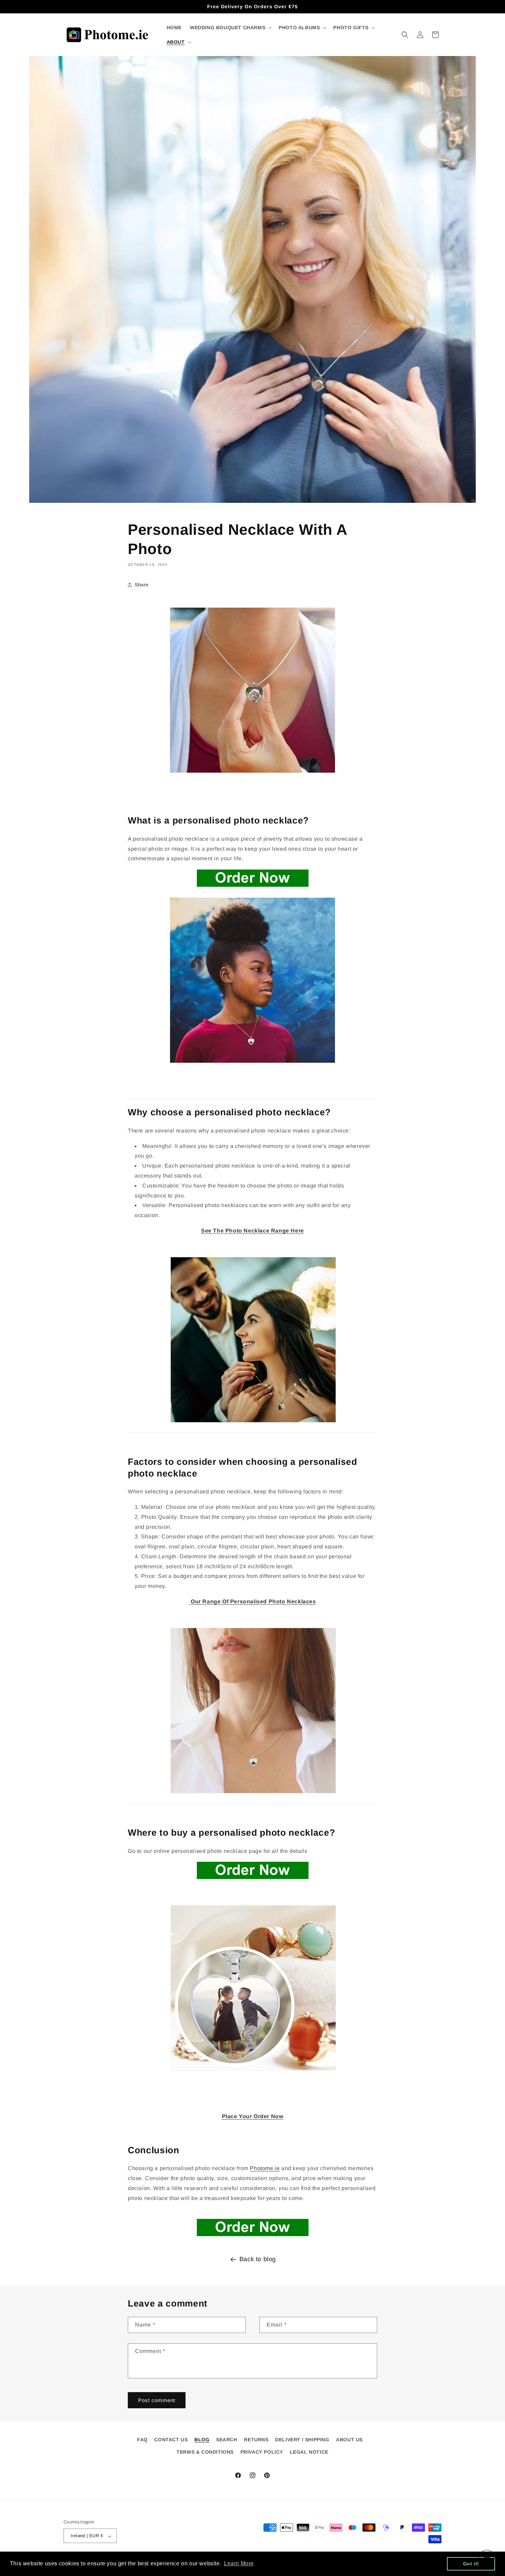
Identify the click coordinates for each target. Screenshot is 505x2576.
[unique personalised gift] (253, 1422)
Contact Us (171, 2440)
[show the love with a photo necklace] (252, 1433)
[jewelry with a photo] (253, 2070)
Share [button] (142, 585)
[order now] (252, 2227)
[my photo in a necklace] (253, 1793)
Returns (256, 2440)
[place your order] (253, 1879)
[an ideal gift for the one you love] (252, 1804)
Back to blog (258, 2259)
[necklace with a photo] (252, 1063)
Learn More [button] (239, 2563)
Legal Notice (309, 2452)
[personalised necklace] (252, 772)
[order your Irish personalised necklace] (253, 887)
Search (227, 2440)
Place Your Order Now (253, 2116)
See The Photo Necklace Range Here (252, 1231)
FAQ (142, 2440)
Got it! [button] (471, 2564)
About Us (349, 2440)
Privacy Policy (262, 2452)
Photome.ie (265, 2168)
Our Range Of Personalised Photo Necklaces (252, 1601)
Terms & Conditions (205, 2452)
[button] (230, 27)
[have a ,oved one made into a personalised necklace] (252, 1099)
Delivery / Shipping (302, 2440)
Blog (202, 2440)
